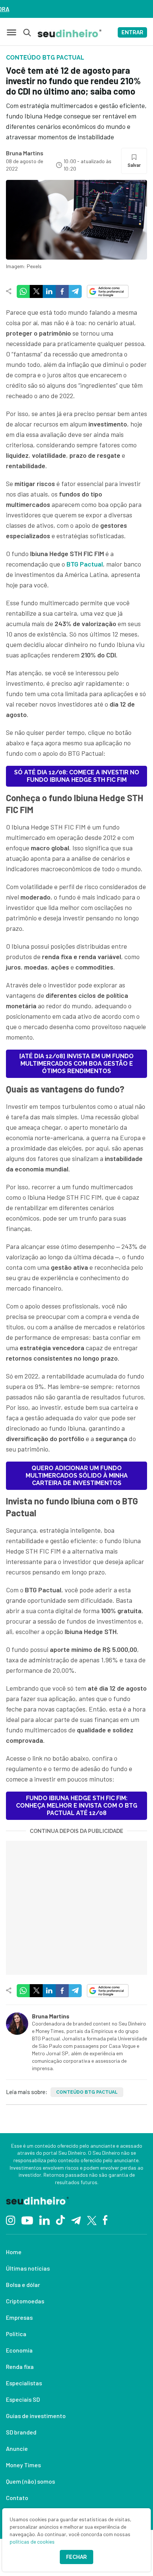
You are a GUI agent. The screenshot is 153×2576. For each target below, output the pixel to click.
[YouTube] (27, 2220)
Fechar (76, 2557)
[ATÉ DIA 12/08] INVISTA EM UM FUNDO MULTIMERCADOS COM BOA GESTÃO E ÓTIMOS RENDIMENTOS (76, 1064)
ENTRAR (132, 32)
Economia (19, 2350)
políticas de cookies (32, 2542)
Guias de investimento (36, 2416)
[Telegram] (76, 2220)
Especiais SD (23, 2399)
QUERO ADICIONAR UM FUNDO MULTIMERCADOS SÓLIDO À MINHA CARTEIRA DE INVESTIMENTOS (77, 1476)
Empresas (19, 2317)
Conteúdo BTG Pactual (87, 2092)
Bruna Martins (25, 153)
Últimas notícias (28, 2268)
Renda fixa (20, 2366)
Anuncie (17, 2448)
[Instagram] (11, 2220)
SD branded (21, 2432)
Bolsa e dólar (23, 2285)
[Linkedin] (44, 2220)
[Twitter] (92, 2220)
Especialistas (24, 2383)
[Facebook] (105, 2220)
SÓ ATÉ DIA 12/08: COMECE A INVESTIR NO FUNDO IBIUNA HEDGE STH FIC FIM (77, 776)
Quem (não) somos (30, 2481)
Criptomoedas (25, 2301)
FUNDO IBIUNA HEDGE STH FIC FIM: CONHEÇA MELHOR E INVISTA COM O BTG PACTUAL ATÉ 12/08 (77, 1806)
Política (16, 2334)
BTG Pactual (85, 564)
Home (14, 2252)
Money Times (23, 2465)
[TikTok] (60, 2220)
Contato (17, 2498)
